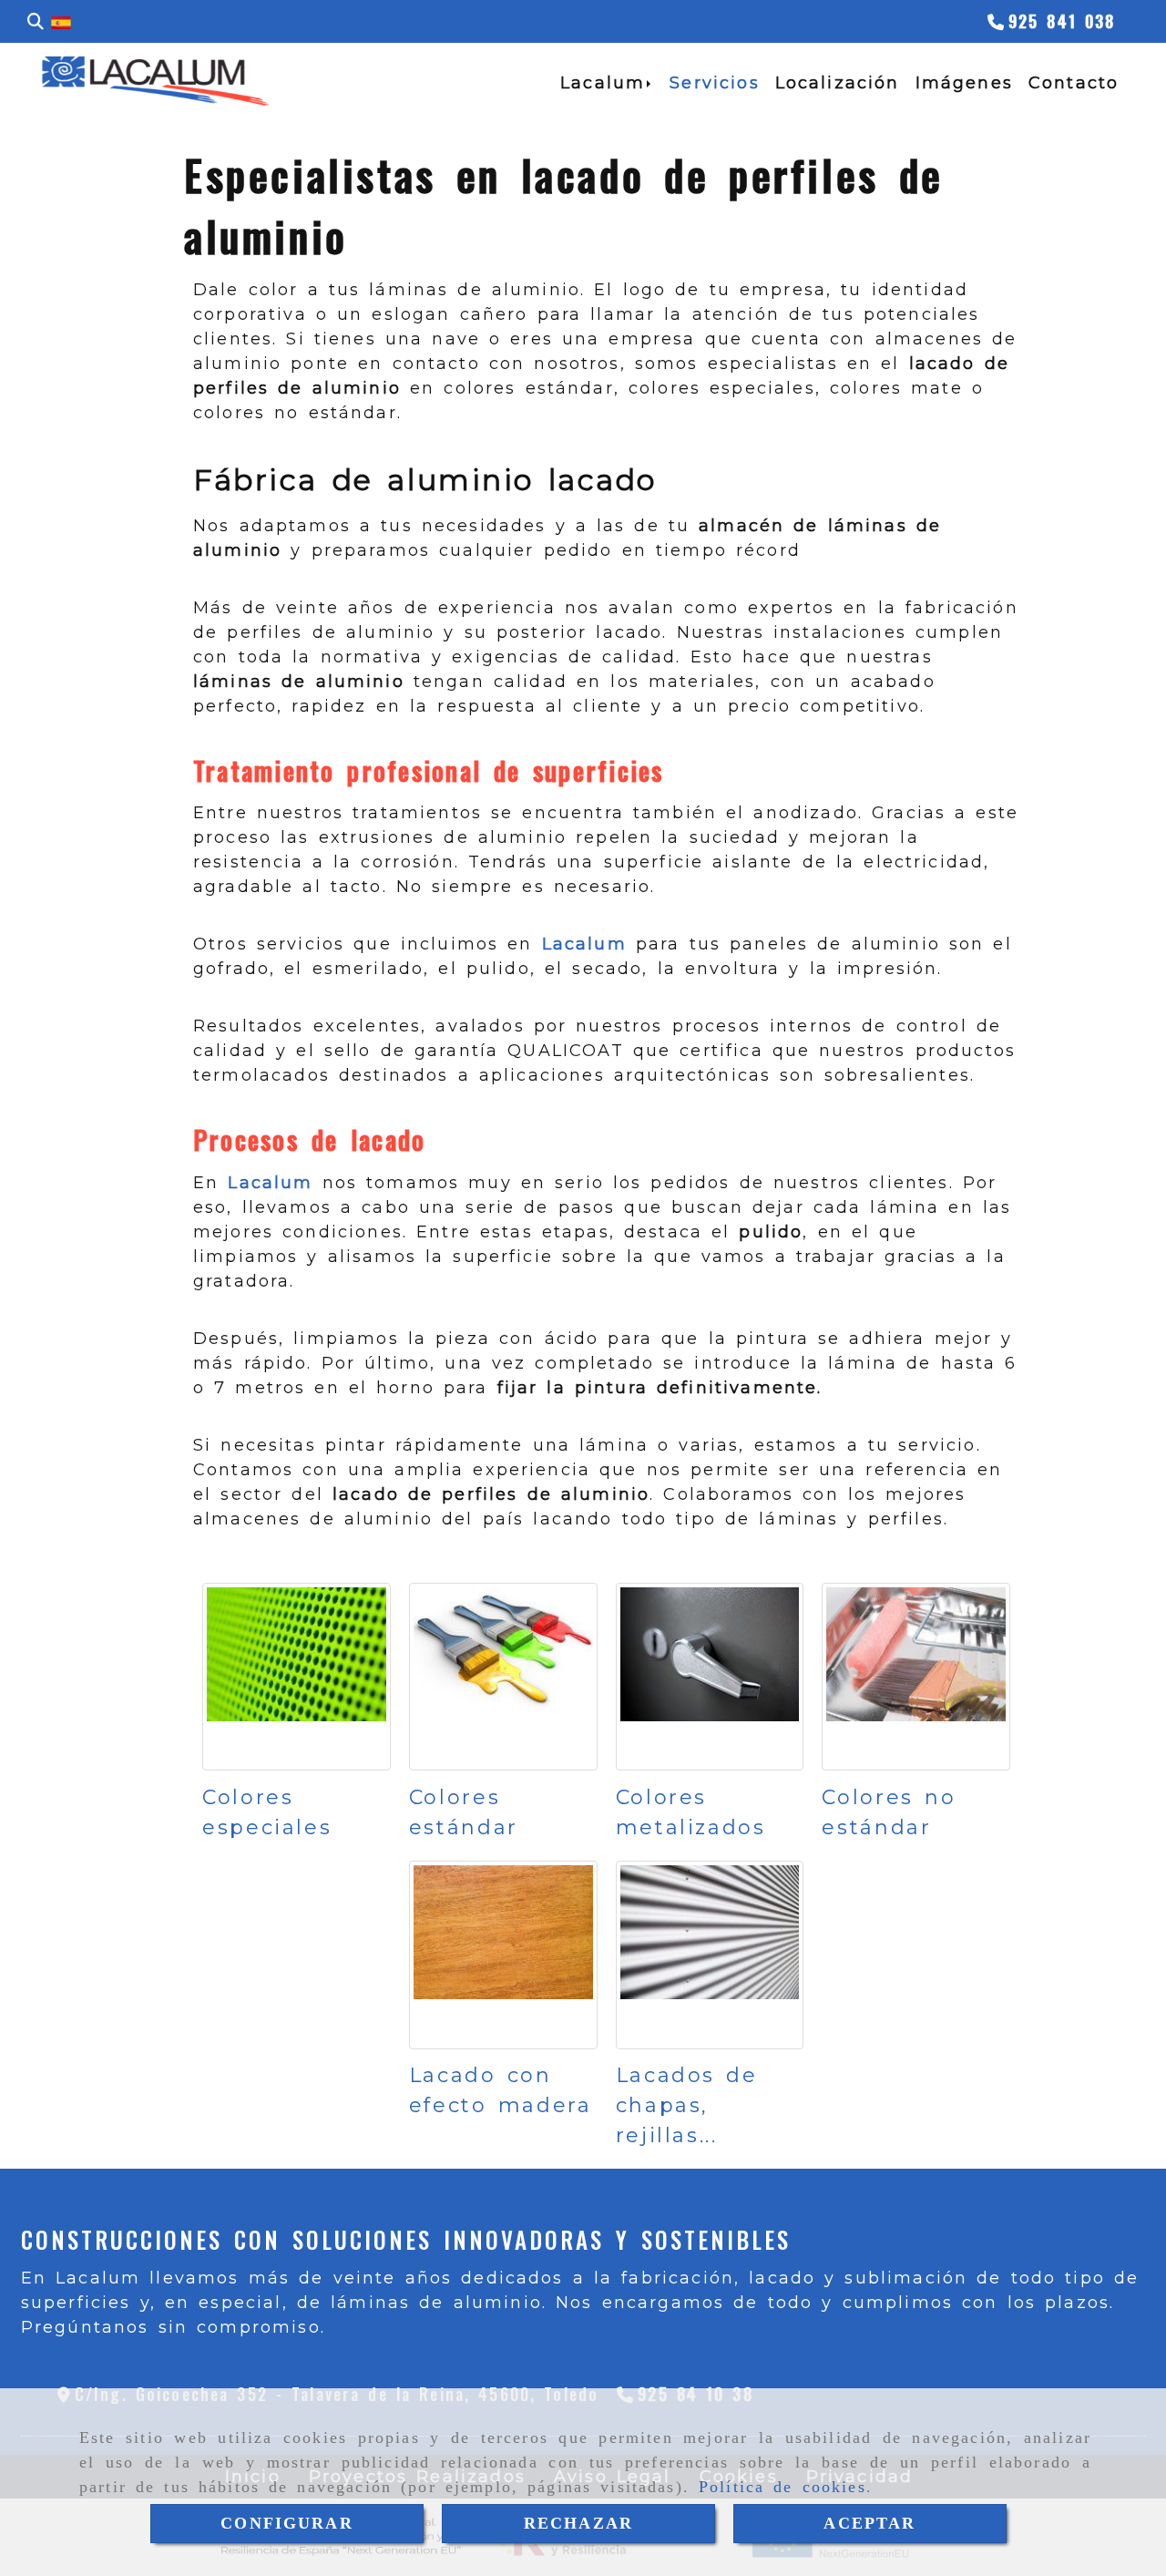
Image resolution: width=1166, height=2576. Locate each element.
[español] (61, 22)
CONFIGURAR (287, 2523)
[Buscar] (36, 22)
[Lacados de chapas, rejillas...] (710, 1955)
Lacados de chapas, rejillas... (687, 2105)
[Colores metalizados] (710, 1677)
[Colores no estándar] (916, 1677)
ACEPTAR (869, 2523)
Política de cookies (782, 2487)
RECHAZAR (578, 2523)
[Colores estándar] (503, 1677)
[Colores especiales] (297, 1677)
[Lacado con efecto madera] (503, 1955)
